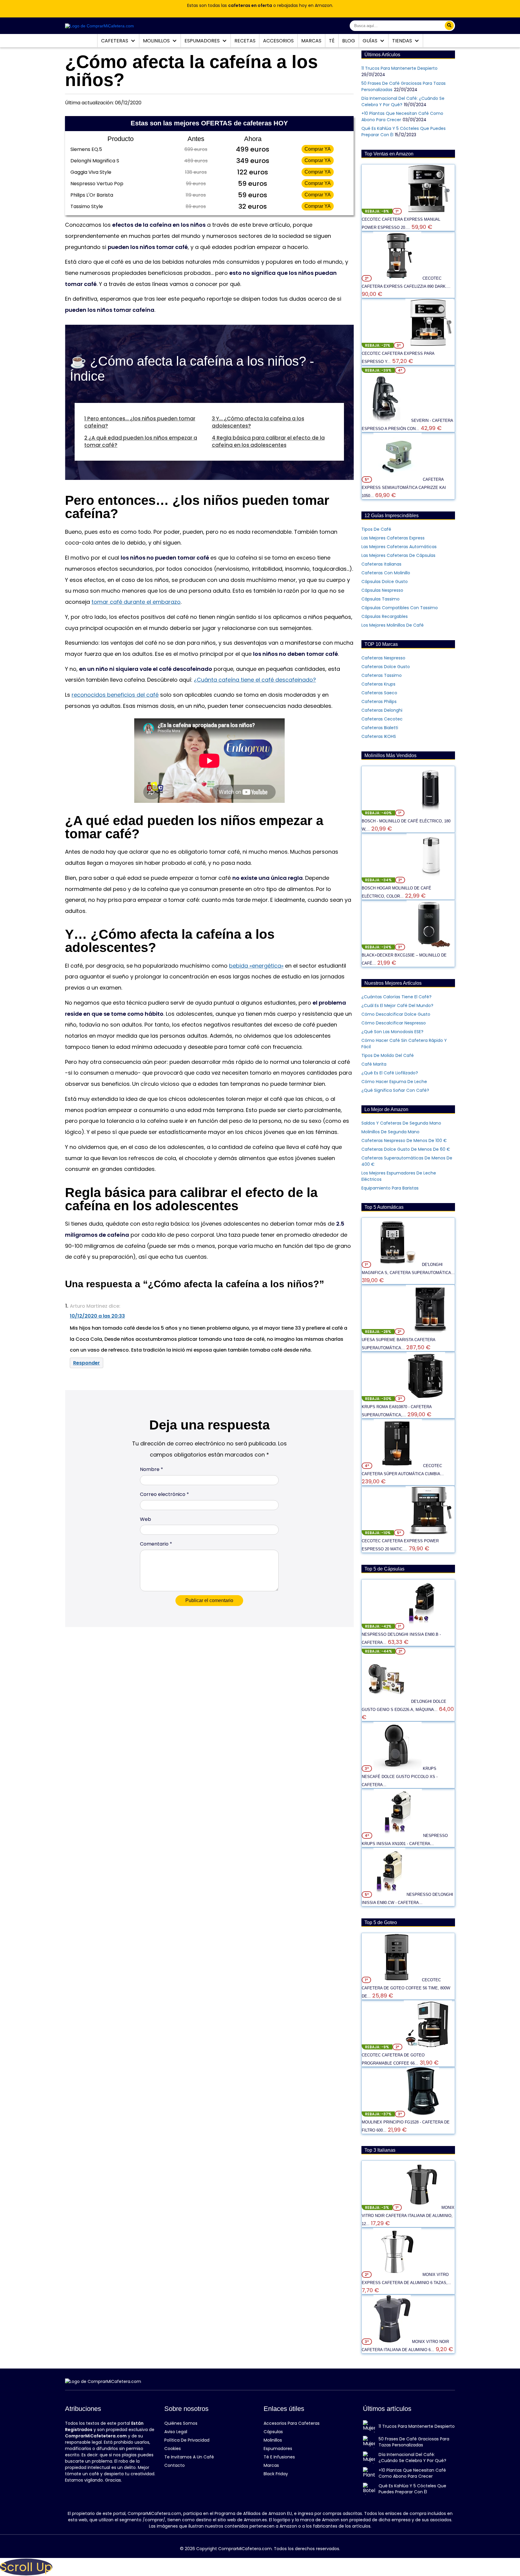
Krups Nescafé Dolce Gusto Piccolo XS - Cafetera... (400, 1777)
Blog (349, 41)
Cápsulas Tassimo (381, 599)
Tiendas (403, 41)
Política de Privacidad (187, 2440)
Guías (371, 41)
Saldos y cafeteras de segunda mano (401, 1123)
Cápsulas (273, 2432)
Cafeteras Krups (378, 684)
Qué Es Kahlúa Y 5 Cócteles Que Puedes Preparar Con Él (412, 2489)
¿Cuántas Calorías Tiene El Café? (396, 997)
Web (145, 1519)
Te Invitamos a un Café (189, 2457)
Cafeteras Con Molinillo (386, 573)
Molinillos (157, 41)
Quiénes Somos (181, 2423)
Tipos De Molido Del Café (388, 1055)
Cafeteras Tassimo (382, 675)
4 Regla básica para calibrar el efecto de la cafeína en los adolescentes (268, 441)
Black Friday (276, 2474)
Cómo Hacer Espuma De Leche (394, 1082)
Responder (87, 1363)
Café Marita (374, 1064)
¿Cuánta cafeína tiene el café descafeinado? (255, 680)
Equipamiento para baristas (390, 1188)
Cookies (173, 2449)
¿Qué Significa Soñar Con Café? (395, 1090)
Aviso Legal (176, 2432)
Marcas (311, 41)
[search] (449, 26)
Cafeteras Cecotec (382, 719)
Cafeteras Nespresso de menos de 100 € (404, 1141)
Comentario (156, 1544)
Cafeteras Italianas (381, 564)
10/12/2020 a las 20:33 (97, 1316)
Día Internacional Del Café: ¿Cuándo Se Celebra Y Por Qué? (412, 2458)
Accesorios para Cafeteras (292, 2423)
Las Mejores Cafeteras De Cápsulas (398, 555)
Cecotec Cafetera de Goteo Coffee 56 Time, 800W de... (406, 1988)
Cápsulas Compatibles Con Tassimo (400, 608)
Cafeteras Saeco (379, 693)
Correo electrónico (164, 1494)
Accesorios (278, 41)
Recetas (245, 41)
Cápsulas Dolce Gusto (385, 582)
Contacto (175, 2465)
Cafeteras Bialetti (380, 728)
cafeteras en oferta (250, 5)
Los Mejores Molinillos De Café (393, 625)
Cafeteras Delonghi (382, 710)
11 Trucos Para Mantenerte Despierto (399, 68)
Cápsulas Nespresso (382, 590)
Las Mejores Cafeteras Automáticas (399, 547)
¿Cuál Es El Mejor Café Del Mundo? (397, 1006)
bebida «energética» (256, 966)
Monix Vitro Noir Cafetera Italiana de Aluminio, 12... (408, 2216)
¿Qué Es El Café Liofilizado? (390, 1073)
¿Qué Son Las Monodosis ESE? (392, 1032)
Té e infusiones (279, 2457)
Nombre (152, 1469)
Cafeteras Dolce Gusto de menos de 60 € (406, 1149)
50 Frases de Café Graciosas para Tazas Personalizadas (414, 2442)
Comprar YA (318, 149)
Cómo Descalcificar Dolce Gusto (396, 1014)
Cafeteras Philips (379, 702)
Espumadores (203, 41)
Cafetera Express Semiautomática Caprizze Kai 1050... (404, 488)
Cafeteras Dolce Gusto (386, 667)
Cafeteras (115, 41)
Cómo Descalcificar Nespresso (394, 1023)
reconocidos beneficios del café (115, 695)
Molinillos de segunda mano (390, 1132)
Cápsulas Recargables (385, 616)
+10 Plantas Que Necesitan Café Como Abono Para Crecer (412, 2473)
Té (332, 41)
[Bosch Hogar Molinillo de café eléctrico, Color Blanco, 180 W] (431, 880)
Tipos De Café (376, 529)
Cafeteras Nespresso (383, 658)
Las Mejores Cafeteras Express (393, 538)
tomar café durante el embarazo (136, 602)
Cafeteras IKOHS (379, 736)
